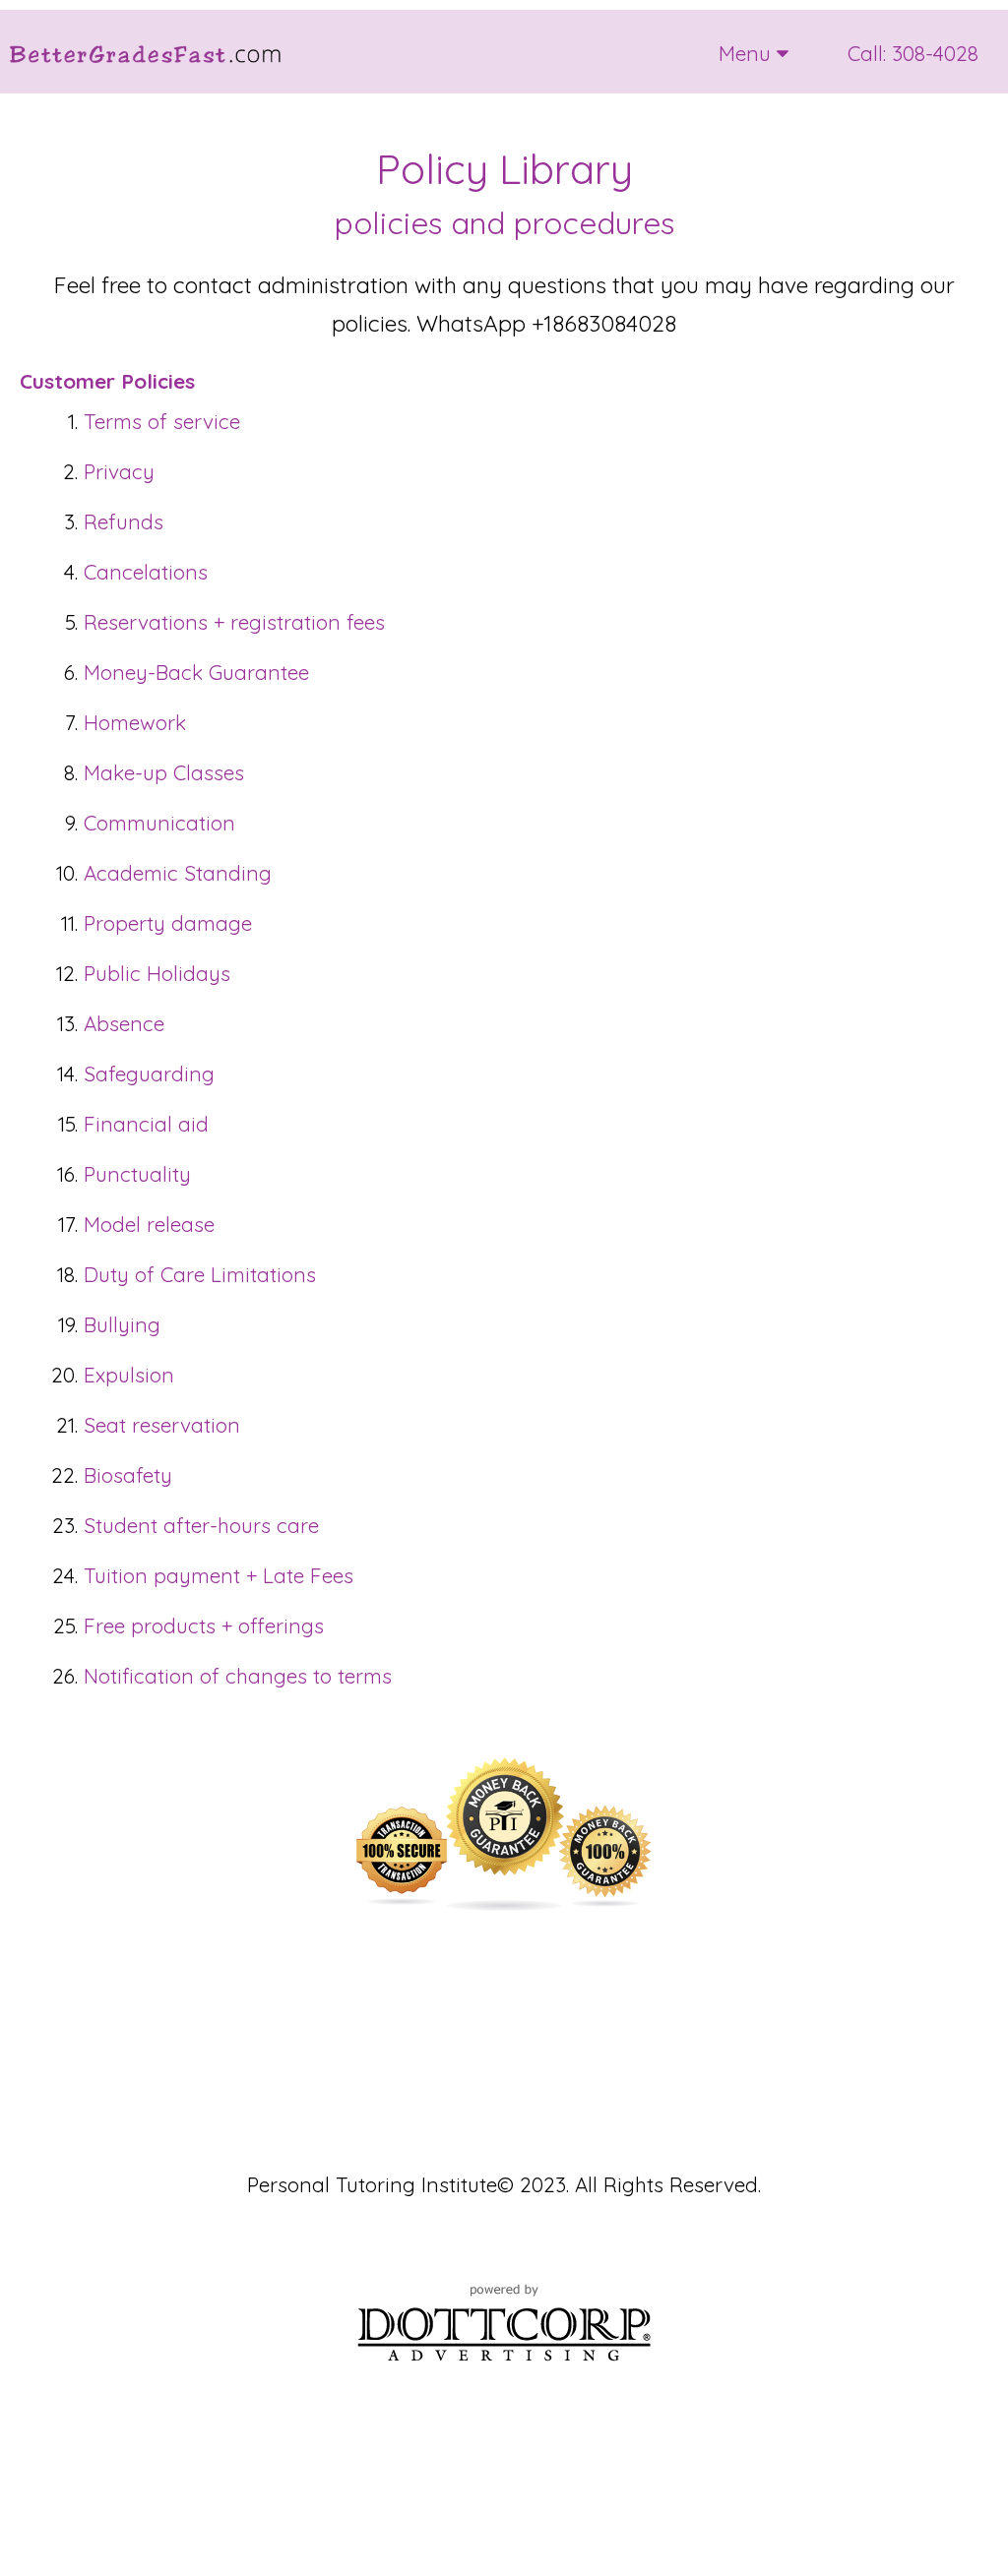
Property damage (168, 923)
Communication (159, 823)
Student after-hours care (201, 1525)
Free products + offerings (204, 1625)
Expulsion (129, 1375)
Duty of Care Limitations (200, 1274)
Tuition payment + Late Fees (219, 1575)
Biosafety (128, 1475)
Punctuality (137, 1174)
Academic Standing (178, 873)
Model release (149, 1224)
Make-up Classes (164, 772)
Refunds (124, 521)
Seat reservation (162, 1425)
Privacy (119, 471)
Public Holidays (157, 973)
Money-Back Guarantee (196, 672)
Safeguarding (149, 1073)
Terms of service (162, 421)
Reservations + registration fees (234, 622)
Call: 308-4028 (913, 53)
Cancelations (146, 572)
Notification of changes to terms (238, 1676)
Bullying (122, 1324)
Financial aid (146, 1124)
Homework (135, 722)
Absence (124, 1023)
